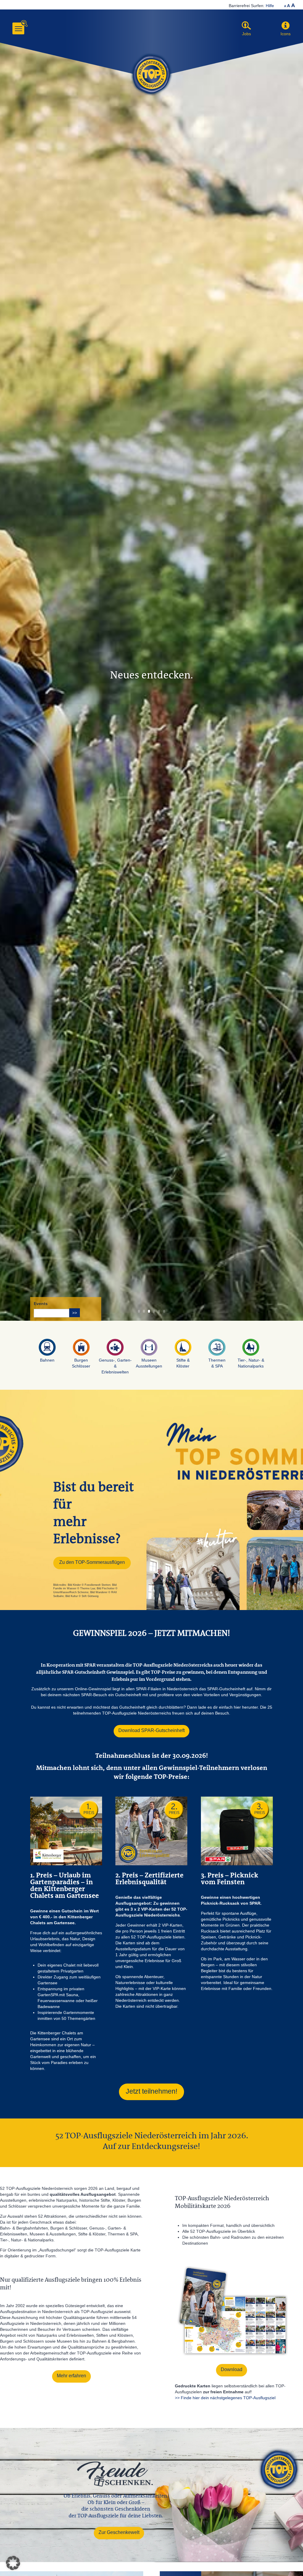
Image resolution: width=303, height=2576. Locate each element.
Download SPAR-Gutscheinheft (151, 1730)
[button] (286, 26)
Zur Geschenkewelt (119, 2532)
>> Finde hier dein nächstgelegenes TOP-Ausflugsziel (225, 2398)
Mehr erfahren (71, 2376)
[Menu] (18, 28)
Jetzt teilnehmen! (151, 2091)
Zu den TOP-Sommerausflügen (92, 1562)
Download (232, 2369)
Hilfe (270, 6)
